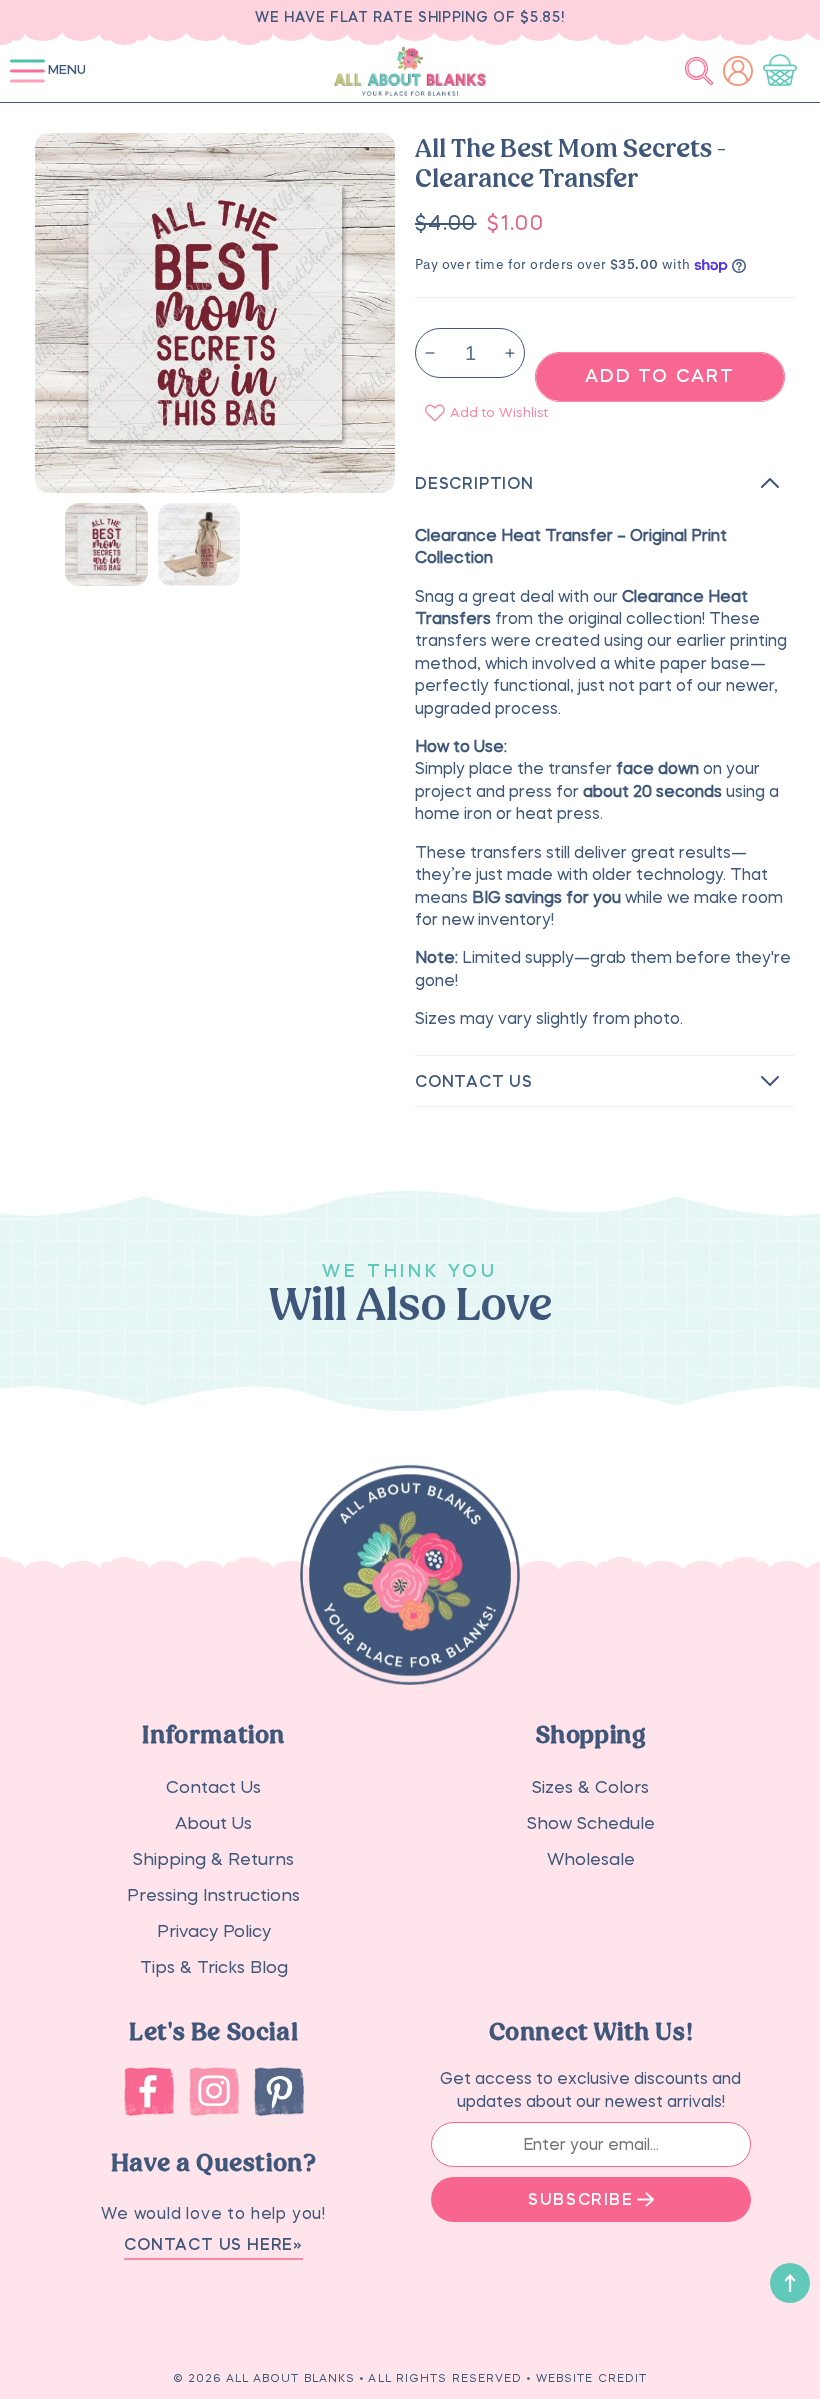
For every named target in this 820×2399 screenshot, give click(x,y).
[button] (27, 71)
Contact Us (213, 1787)
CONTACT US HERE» (213, 2244)
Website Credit (591, 2378)
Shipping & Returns (213, 1859)
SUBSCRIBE (580, 2199)
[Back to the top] (790, 2283)
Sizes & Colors (590, 1787)
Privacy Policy (214, 1931)
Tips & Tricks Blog (214, 1967)
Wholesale (591, 1859)
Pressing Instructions (213, 1895)
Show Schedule (591, 1823)
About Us (213, 1823)
